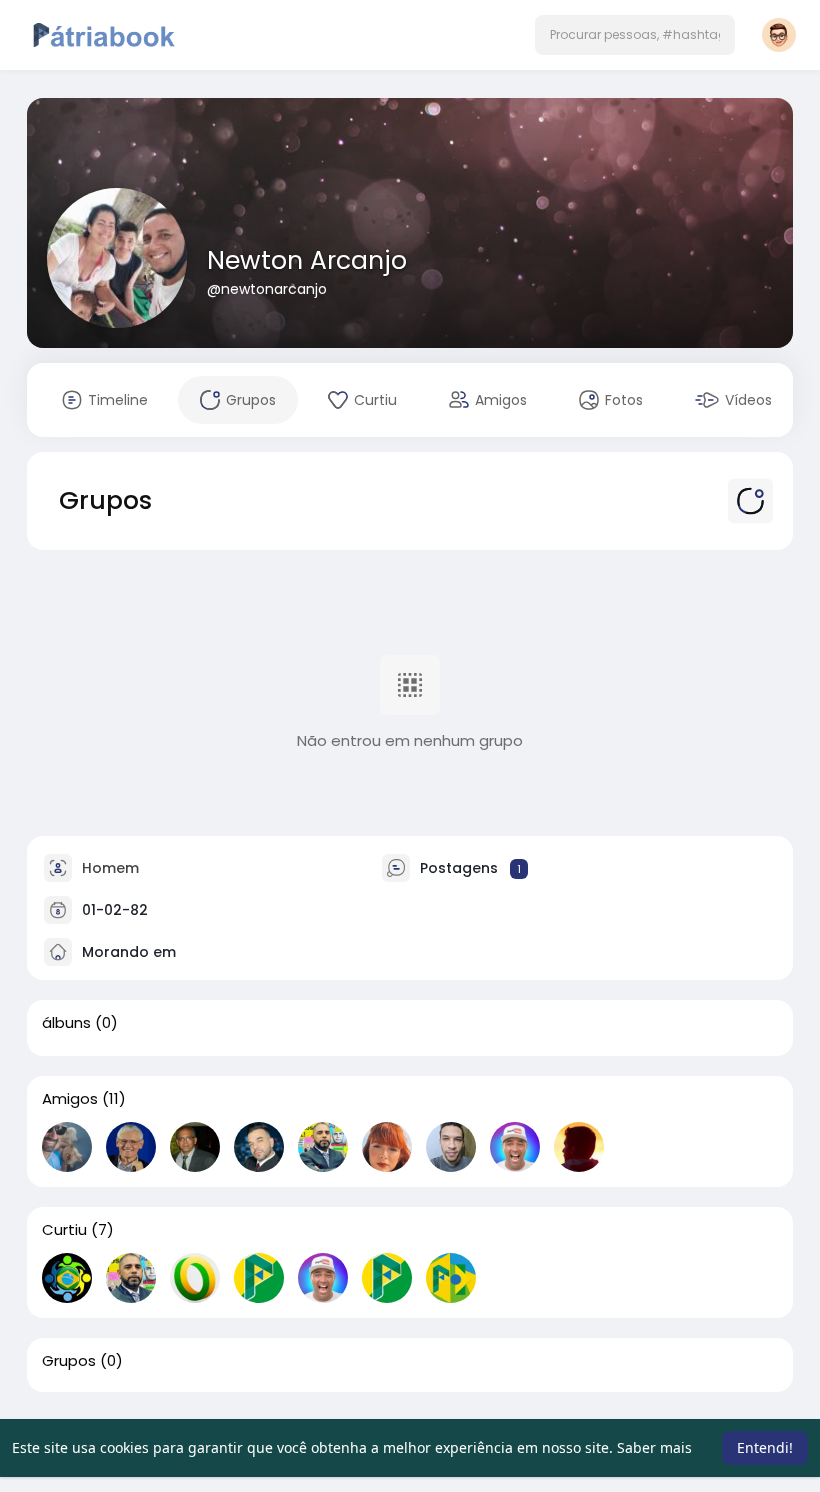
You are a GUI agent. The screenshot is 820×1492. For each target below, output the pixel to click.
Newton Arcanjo (307, 260)
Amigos (70, 1099)
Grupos (69, 1361)
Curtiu (64, 1230)
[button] (635, 35)
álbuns (66, 1023)
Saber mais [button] (654, 1447)
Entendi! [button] (765, 1447)
